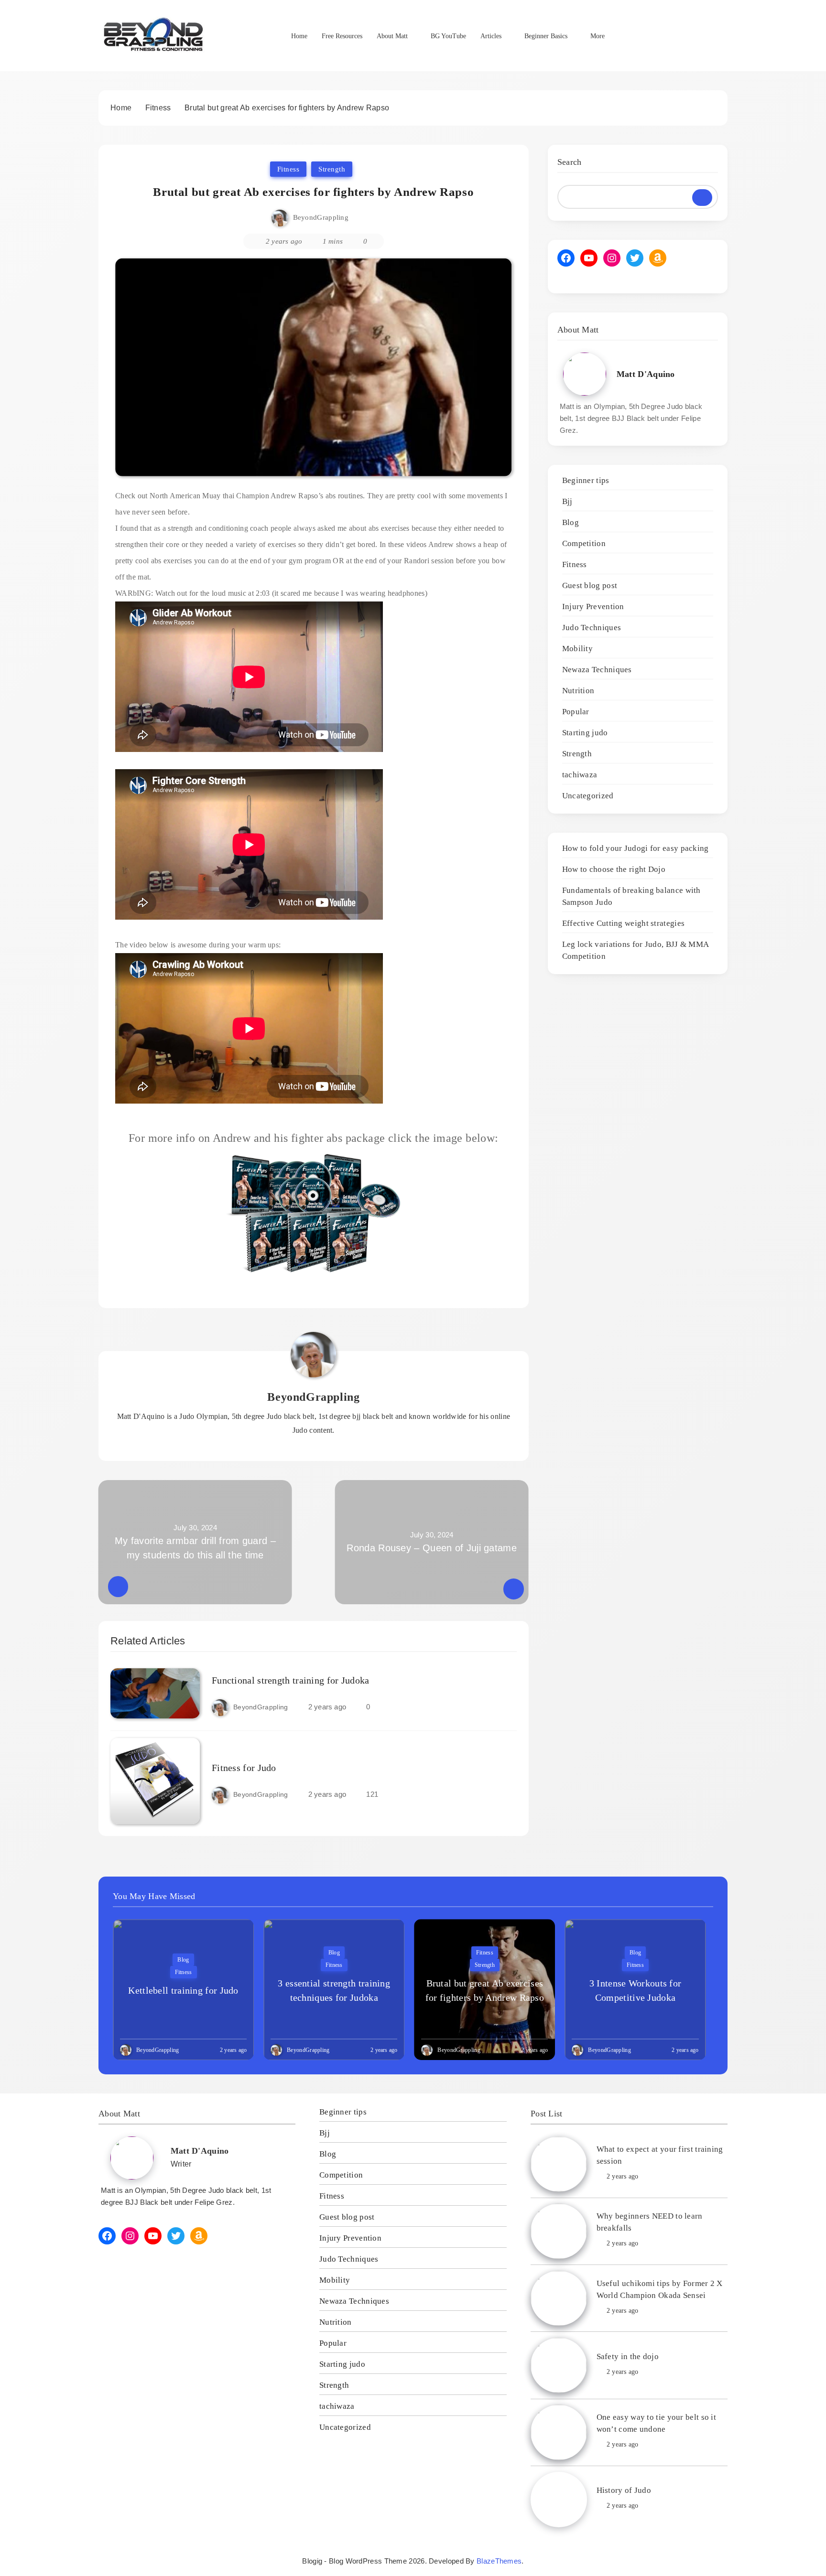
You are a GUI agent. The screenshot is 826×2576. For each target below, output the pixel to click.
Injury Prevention (593, 606)
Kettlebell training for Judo (183, 1990)
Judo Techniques (592, 628)
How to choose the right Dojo (614, 869)
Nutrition (578, 691)
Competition (584, 543)
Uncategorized (588, 796)
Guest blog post (590, 585)
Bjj (567, 501)
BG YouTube (448, 36)
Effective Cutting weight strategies (624, 923)
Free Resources (342, 36)
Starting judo (585, 733)
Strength (332, 169)
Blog (571, 522)
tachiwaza (580, 775)
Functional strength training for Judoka (291, 1680)
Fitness (288, 169)
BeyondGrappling (321, 217)
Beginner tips (586, 480)
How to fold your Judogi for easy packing (636, 848)
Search (570, 162)
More (598, 36)
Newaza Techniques (597, 670)
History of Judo (624, 2490)
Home (299, 36)
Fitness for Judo (244, 1768)
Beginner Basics (546, 36)
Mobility (577, 649)
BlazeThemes (499, 2561)
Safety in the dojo (628, 2356)
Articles (491, 36)
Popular (576, 712)
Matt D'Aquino (646, 374)
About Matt (392, 36)
